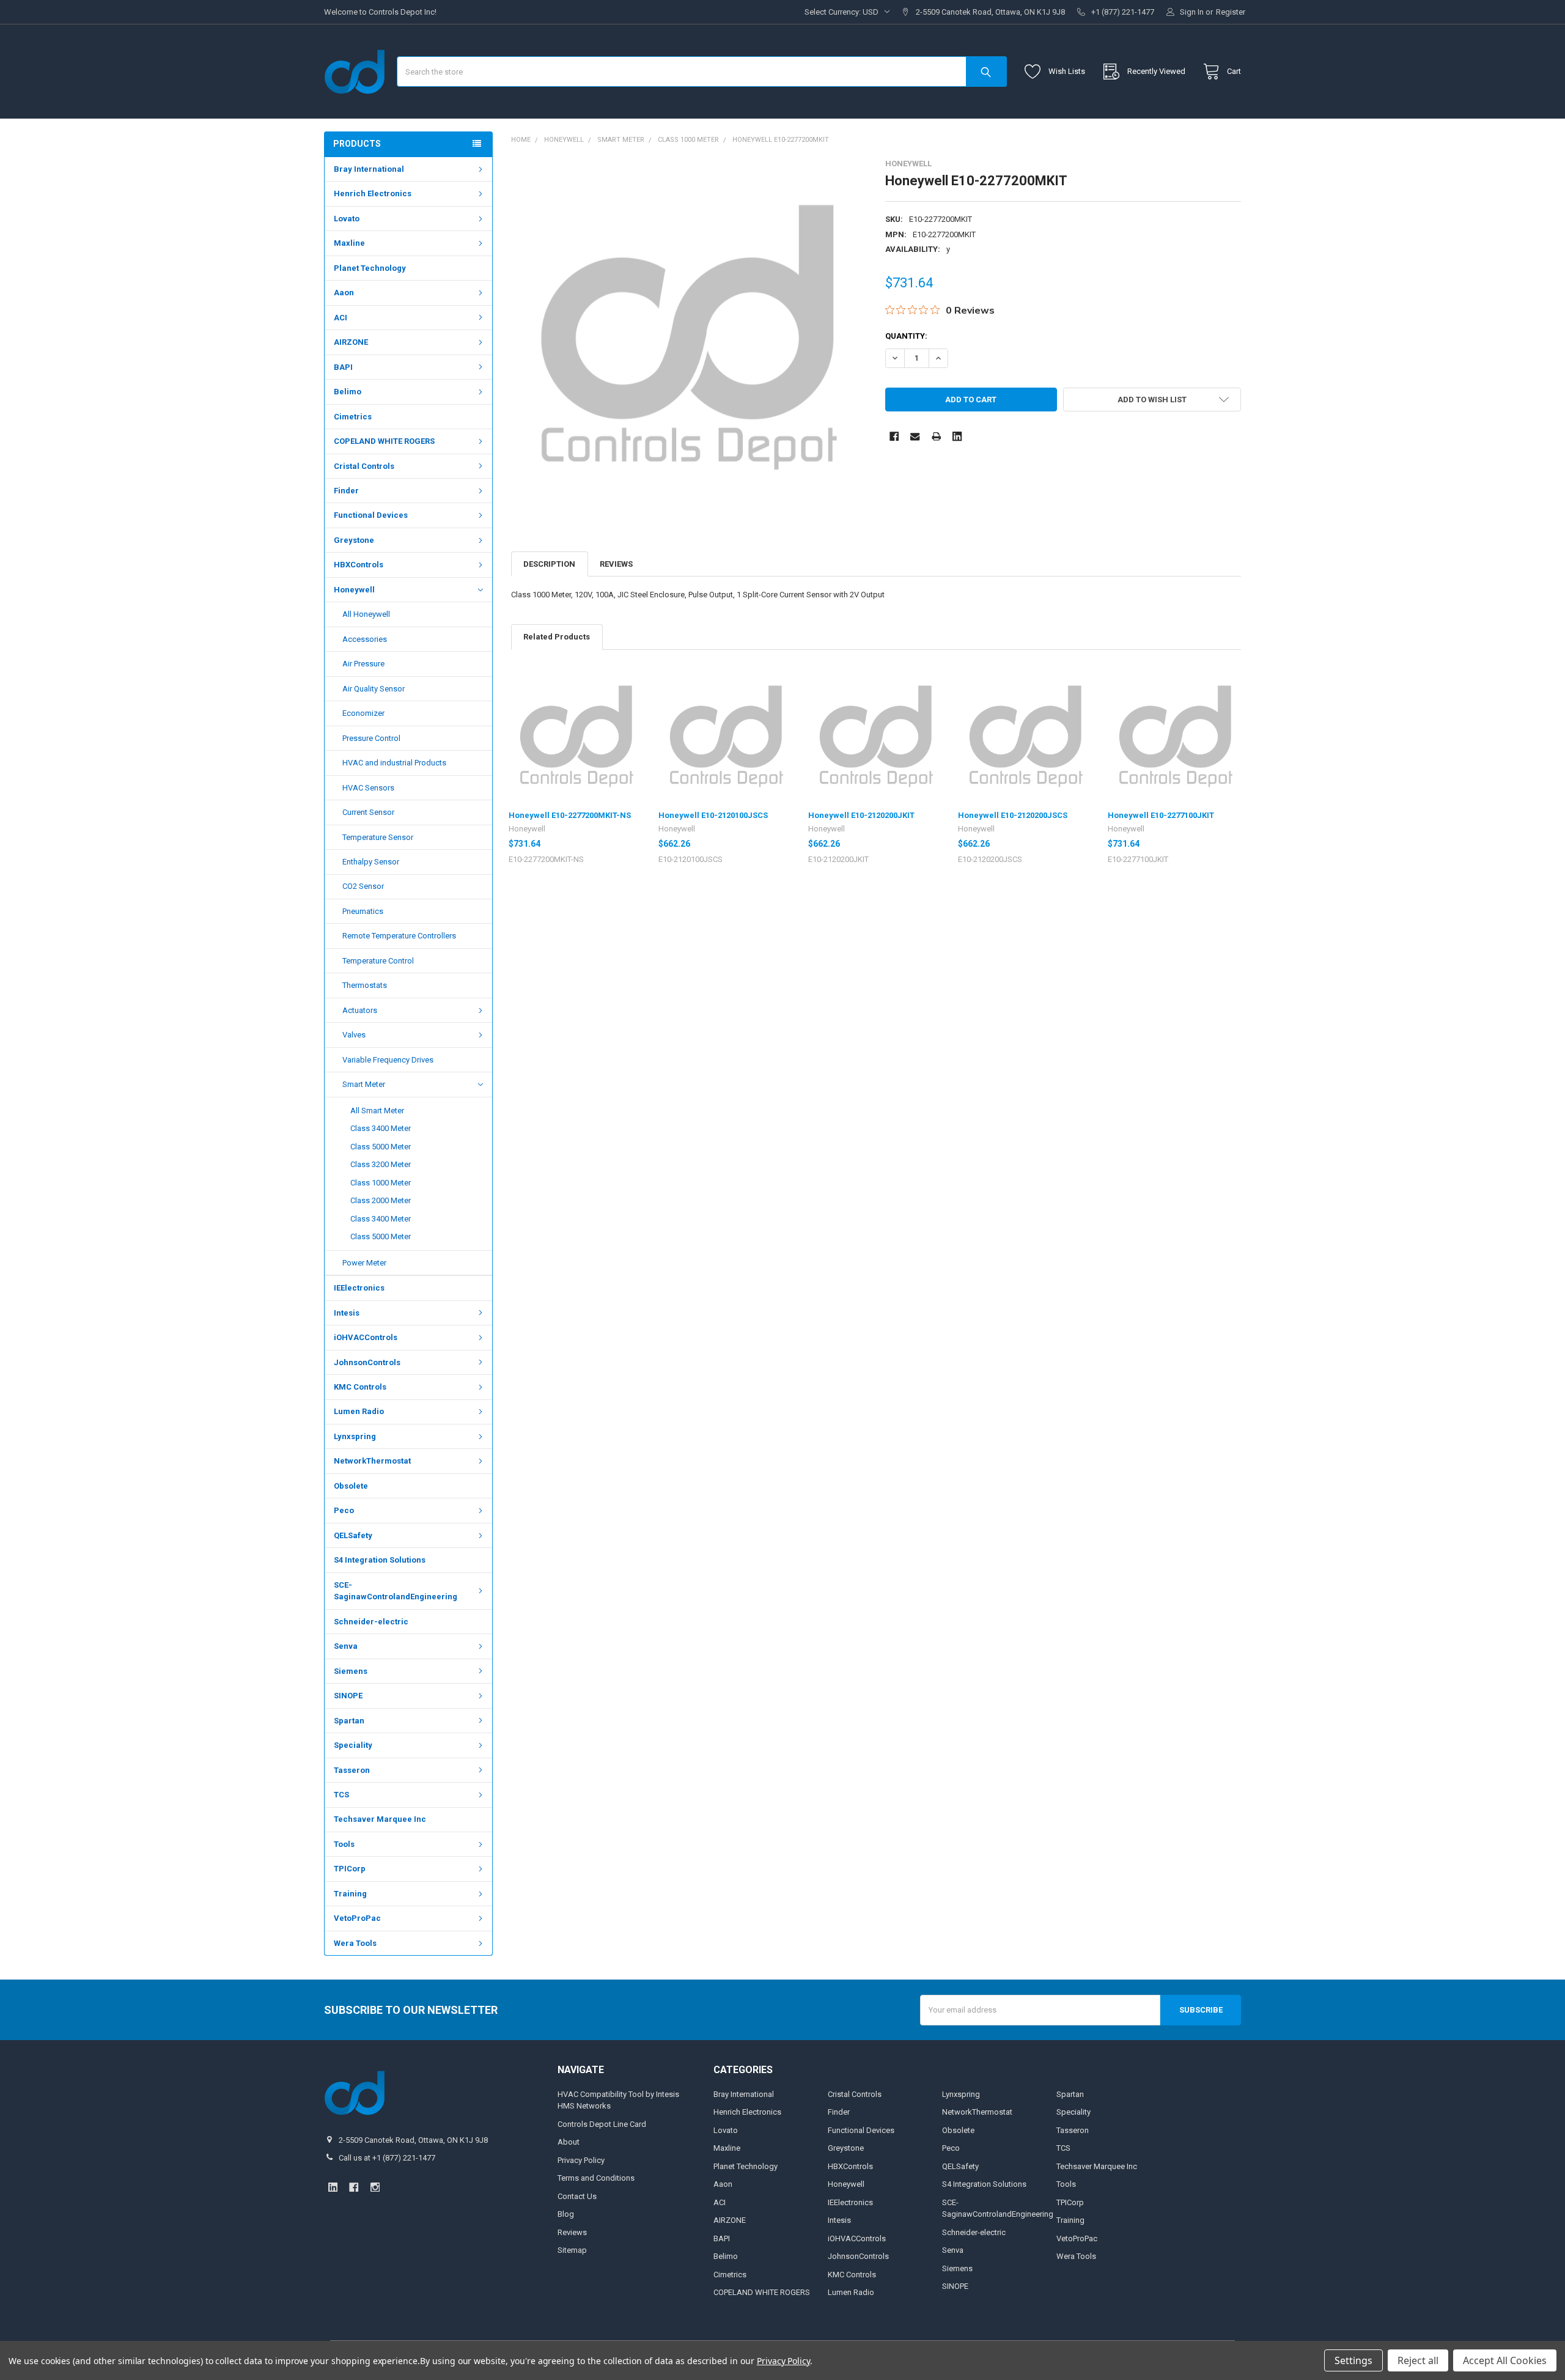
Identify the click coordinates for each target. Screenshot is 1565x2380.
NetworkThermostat (372, 1461)
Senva (346, 1646)
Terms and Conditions (596, 2178)
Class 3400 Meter (381, 1128)
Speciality (353, 1745)
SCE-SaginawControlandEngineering (396, 1591)
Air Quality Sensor (374, 689)
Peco (344, 1510)
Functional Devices (371, 515)
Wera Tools (355, 1943)
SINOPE (348, 1696)
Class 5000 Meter (381, 1147)
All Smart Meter (377, 1111)
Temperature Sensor (378, 837)
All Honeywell (366, 614)
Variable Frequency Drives (388, 1060)
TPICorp (350, 1869)
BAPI (343, 367)
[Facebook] (894, 436)
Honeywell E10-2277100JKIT (1161, 815)
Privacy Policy (581, 2160)
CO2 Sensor (363, 886)
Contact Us (577, 2196)
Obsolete (351, 1486)
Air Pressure (363, 664)
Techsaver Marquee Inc (380, 1819)
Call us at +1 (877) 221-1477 (387, 2158)
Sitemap (572, 2250)
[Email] (915, 436)
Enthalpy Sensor (371, 862)
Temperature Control (378, 961)
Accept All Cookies (1505, 2360)
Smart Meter (364, 1084)
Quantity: (906, 336)
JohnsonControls (367, 1362)
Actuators (360, 1010)
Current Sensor (368, 812)
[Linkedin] (957, 436)
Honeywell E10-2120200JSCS (1013, 815)
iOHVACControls (366, 1337)
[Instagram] (375, 2187)
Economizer (363, 713)
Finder (346, 491)
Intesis (347, 1313)
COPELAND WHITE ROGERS (384, 441)
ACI (341, 318)
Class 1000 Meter (381, 1183)
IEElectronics (359, 1288)
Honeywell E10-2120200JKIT (861, 815)
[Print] (936, 436)
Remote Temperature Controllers (399, 936)
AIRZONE (351, 342)
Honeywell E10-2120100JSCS (713, 815)
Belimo (348, 392)
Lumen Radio (359, 1411)
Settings (1353, 2360)
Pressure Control (371, 738)
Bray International (369, 169)
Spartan (349, 1721)
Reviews (616, 564)
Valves (354, 1035)
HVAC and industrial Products (394, 763)
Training (350, 1894)
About (569, 2142)
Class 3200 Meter (381, 1164)
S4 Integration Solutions (380, 1560)
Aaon (344, 293)
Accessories (365, 639)
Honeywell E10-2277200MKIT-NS (570, 815)
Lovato (347, 219)
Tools (344, 1844)
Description (549, 564)
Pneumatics (363, 911)
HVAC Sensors (368, 788)
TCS (341, 1795)
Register (1231, 12)
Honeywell (354, 590)
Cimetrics (353, 417)
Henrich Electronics (373, 193)
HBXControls (359, 565)
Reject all (1418, 2360)
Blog (566, 2214)
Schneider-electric (371, 1622)
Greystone (354, 540)
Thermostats (365, 985)
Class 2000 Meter (381, 1200)
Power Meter (364, 1263)
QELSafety (353, 1535)
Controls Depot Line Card (602, 2124)
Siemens (351, 1671)
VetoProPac (357, 1918)
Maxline (349, 243)
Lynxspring (355, 1436)
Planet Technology (370, 268)
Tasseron (352, 1770)
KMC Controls (360, 1387)
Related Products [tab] (557, 637)
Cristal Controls (364, 466)
